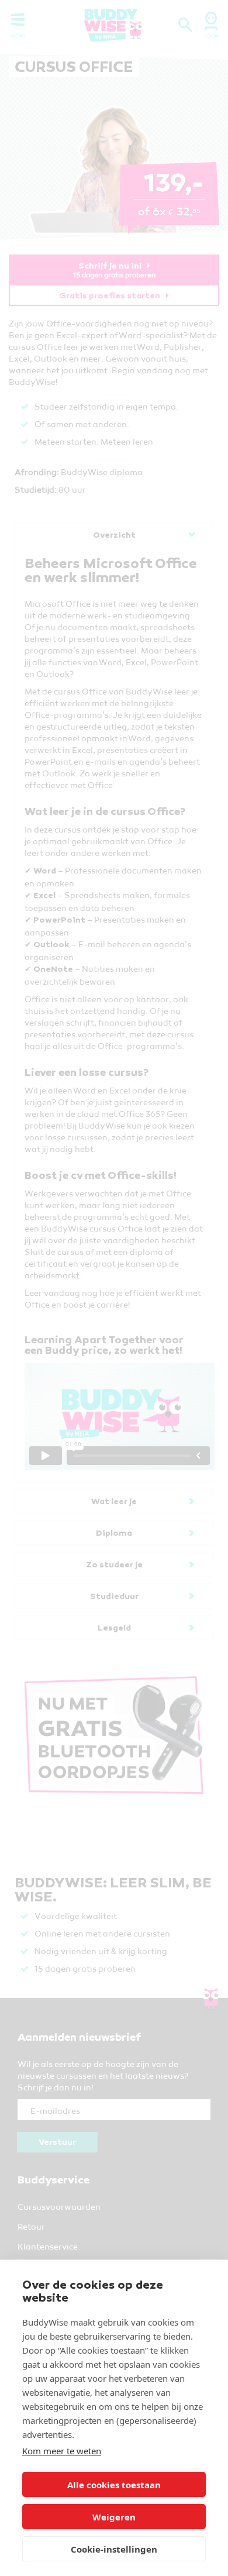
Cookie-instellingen (114, 2549)
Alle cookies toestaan (114, 2485)
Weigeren (114, 2517)
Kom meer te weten (62, 2451)
